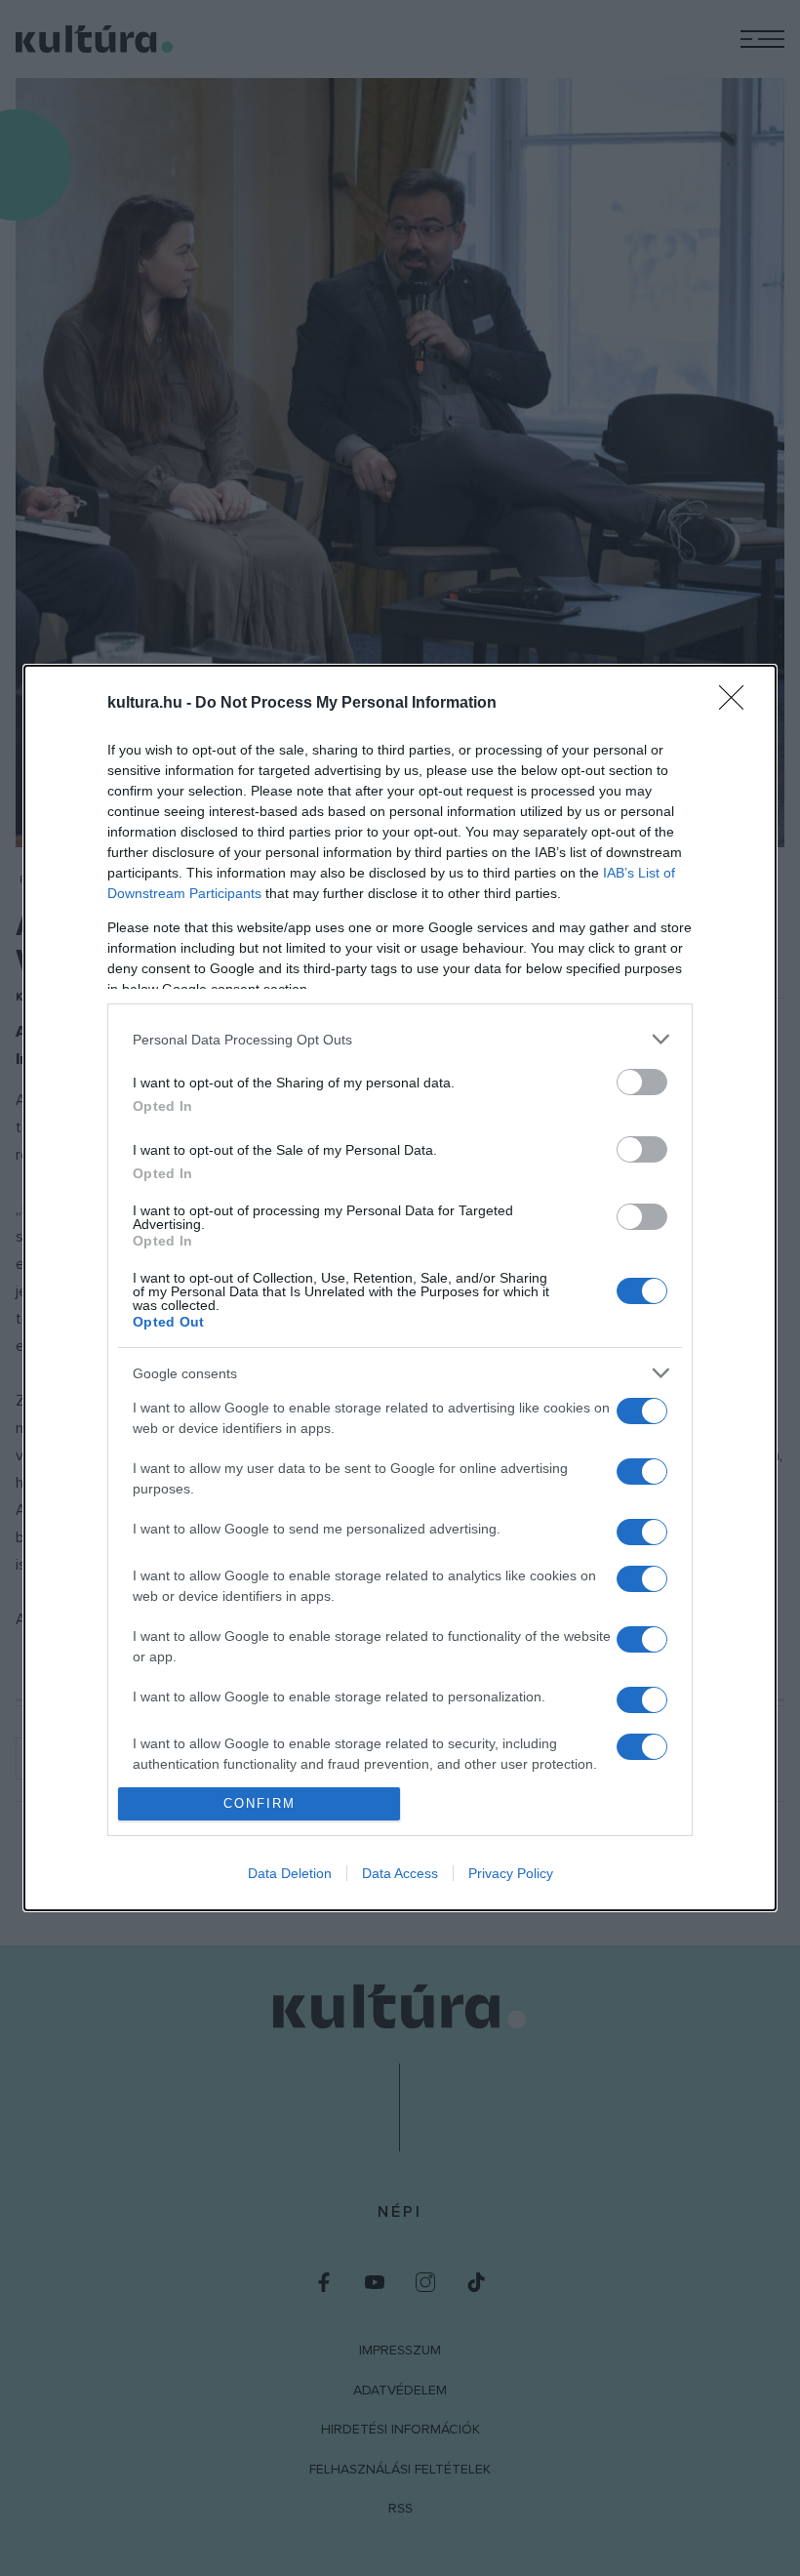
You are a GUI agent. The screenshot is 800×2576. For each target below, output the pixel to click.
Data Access (400, 1873)
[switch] (642, 1082)
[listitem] (400, 1039)
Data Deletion (290, 1873)
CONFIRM (260, 1803)
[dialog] (400, 1288)
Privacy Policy (511, 1873)
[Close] (738, 704)
